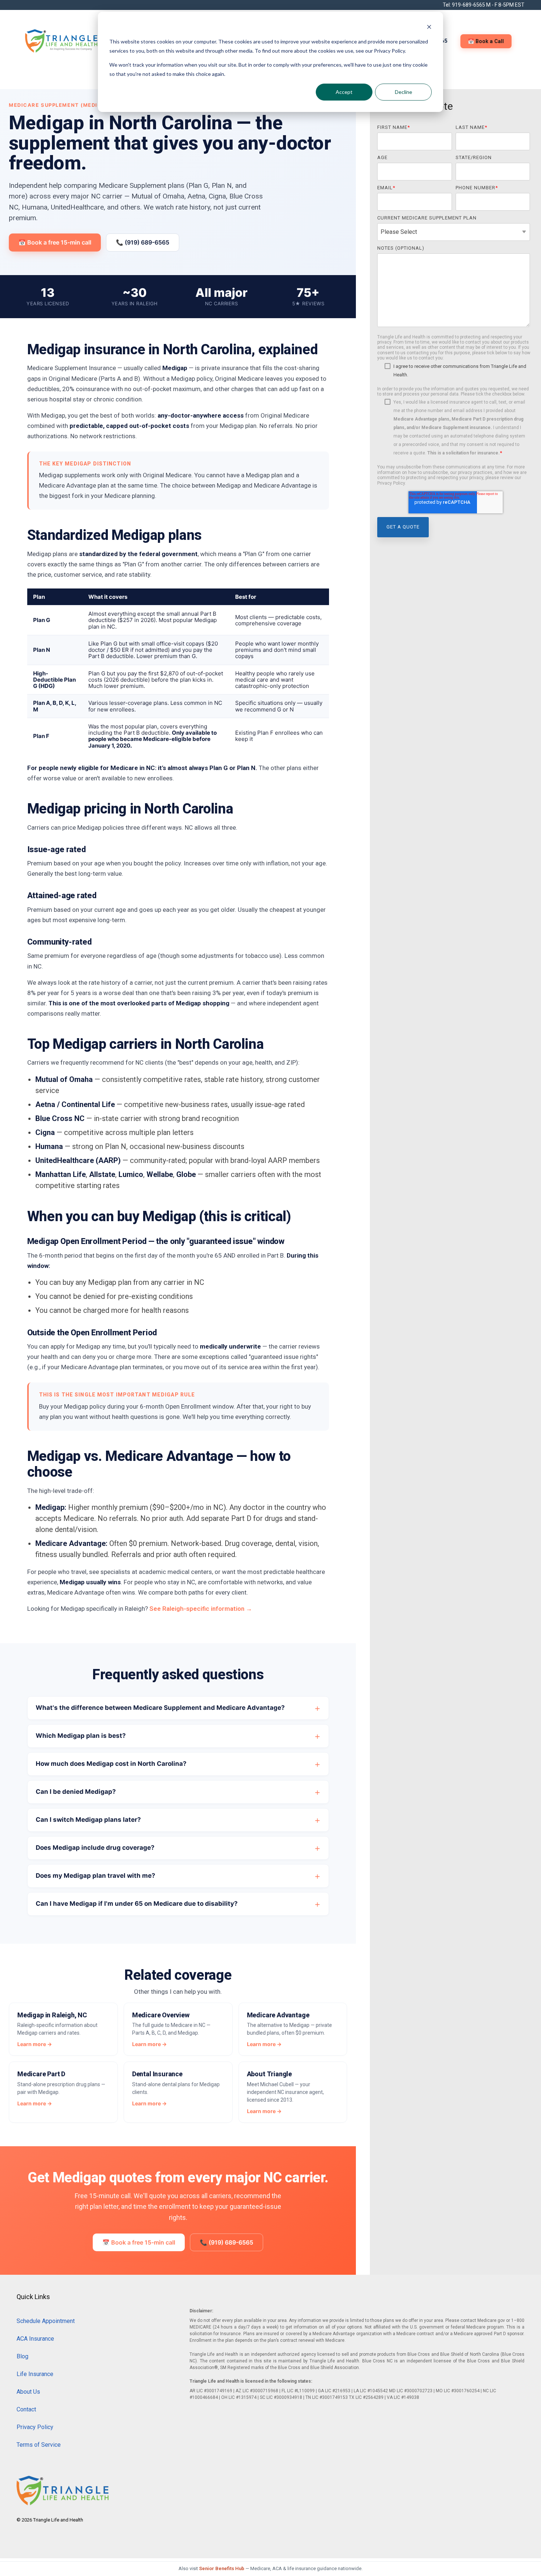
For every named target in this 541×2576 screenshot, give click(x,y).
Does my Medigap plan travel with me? (96, 1876)
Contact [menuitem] (26, 2409)
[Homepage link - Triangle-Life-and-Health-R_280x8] (63, 2501)
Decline (404, 92)
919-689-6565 (468, 5)
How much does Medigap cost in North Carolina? (111, 1764)
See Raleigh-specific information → (201, 1609)
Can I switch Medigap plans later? (88, 1820)
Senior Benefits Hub (222, 2568)
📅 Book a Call (486, 41)
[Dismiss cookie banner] (429, 28)
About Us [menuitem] (28, 2392)
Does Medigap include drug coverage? (95, 1848)
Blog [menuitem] (22, 2356)
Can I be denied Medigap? (76, 1792)
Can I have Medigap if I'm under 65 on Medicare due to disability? (137, 1904)
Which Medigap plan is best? (81, 1736)
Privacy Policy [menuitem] (35, 2427)
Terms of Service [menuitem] (39, 2445)
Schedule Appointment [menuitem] (46, 2321)
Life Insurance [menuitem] (35, 2374)
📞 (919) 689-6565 (143, 242)
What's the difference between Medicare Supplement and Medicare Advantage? (160, 1708)
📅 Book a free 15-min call (55, 242)
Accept (344, 92)
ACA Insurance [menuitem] (35, 2339)
